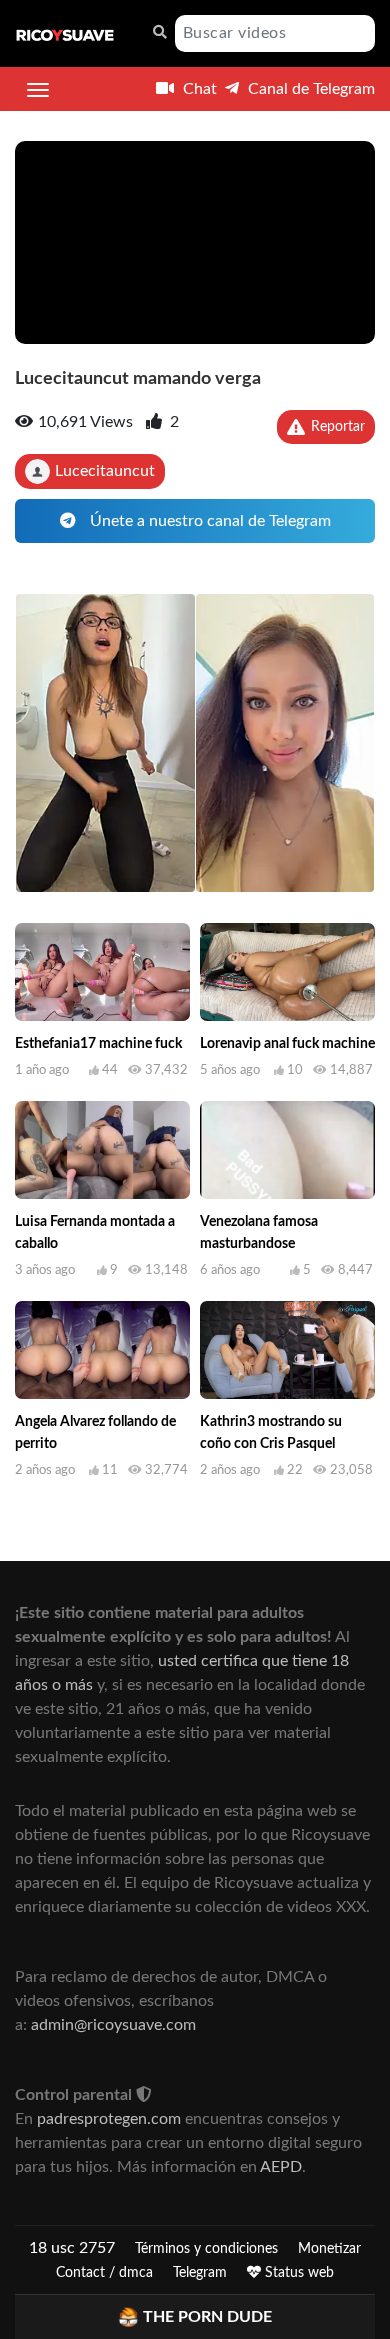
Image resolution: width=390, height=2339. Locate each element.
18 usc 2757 (72, 2248)
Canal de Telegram (309, 89)
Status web (297, 2273)
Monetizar (329, 2249)
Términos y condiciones (206, 2249)
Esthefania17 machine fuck (98, 1044)
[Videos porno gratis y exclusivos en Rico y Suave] (65, 34)
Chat (198, 89)
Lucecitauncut (105, 471)
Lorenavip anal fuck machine (287, 1044)
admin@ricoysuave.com (113, 2025)
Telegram (200, 2273)
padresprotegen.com (109, 2119)
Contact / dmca (104, 2273)
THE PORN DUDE (207, 2317)
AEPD (281, 2167)
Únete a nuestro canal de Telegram (208, 521)
